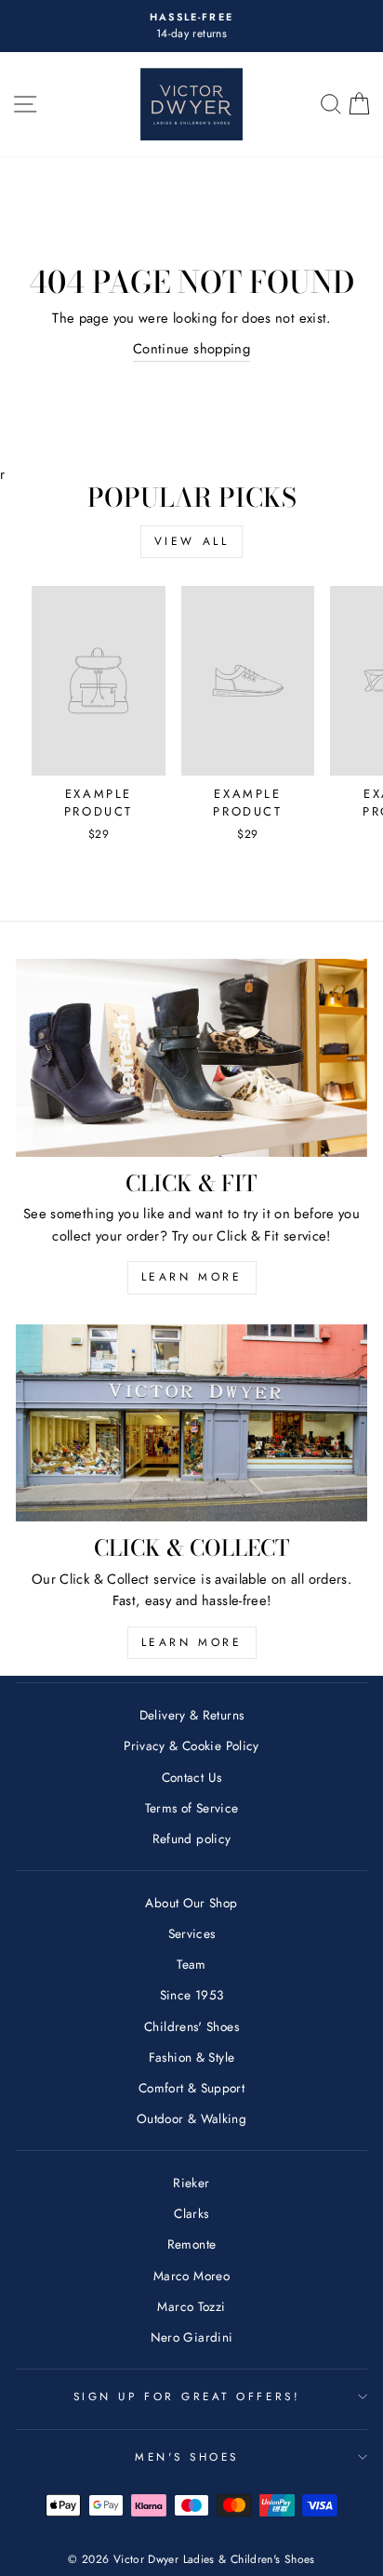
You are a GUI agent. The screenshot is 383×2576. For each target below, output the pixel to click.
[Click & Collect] (191, 1423)
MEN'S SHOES (187, 2456)
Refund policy (192, 1839)
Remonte (192, 2244)
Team (191, 1964)
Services (192, 1933)
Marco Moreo (191, 2276)
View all (192, 541)
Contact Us (192, 1777)
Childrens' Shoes (191, 2026)
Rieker (191, 2183)
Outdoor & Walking (191, 2118)
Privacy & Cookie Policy (191, 1746)
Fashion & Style (192, 2057)
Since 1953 (192, 1995)
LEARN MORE (192, 1277)
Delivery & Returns (192, 1715)
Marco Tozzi (191, 2306)
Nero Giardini (192, 2337)
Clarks (191, 2213)
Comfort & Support (191, 2088)
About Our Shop (191, 1903)
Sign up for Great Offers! (187, 2396)
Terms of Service (192, 1808)
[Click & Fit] (191, 1058)
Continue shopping (191, 349)
